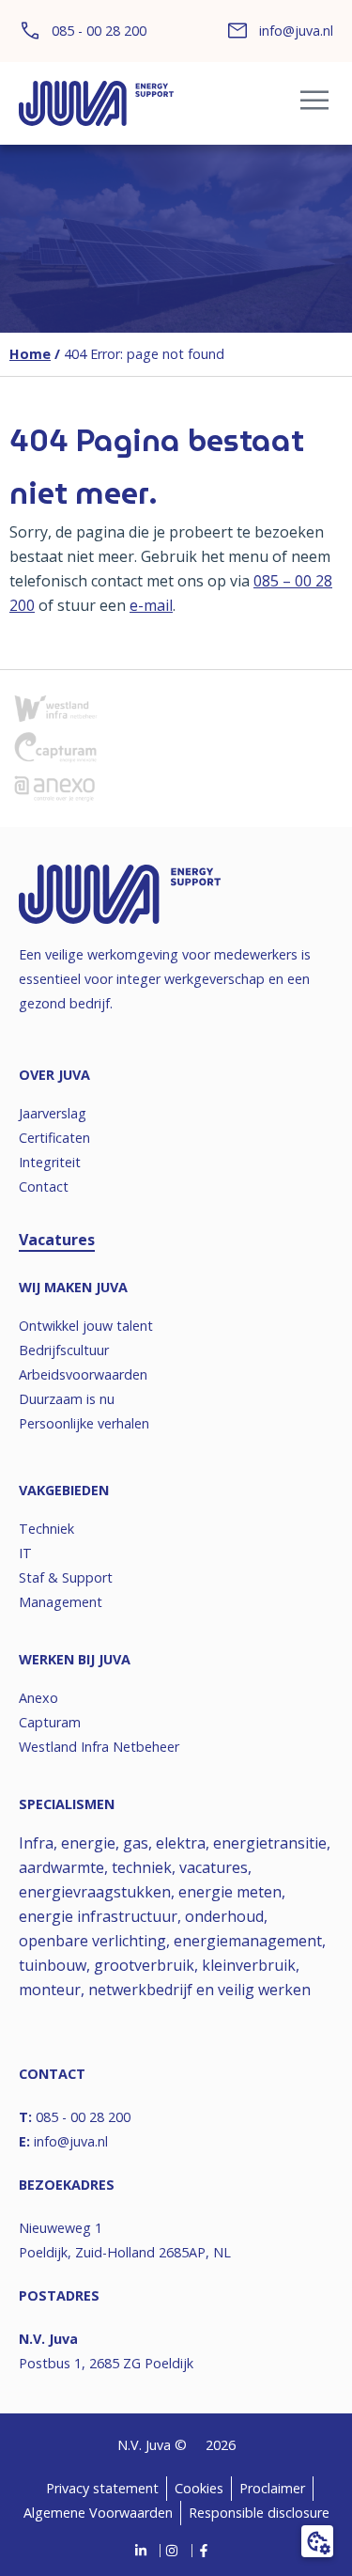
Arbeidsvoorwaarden (83, 1374)
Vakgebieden (64, 1490)
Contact (44, 1187)
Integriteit (50, 1162)
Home (30, 354)
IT (25, 1553)
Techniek (46, 1529)
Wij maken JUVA (73, 1287)
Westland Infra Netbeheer (99, 1747)
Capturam (50, 1722)
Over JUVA (54, 1075)
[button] (314, 104)
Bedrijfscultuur (64, 1350)
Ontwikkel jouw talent (86, 1326)
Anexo (38, 1698)
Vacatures (57, 1240)
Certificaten (54, 1138)
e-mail (151, 605)
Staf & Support (66, 1577)
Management (61, 1602)
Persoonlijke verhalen (84, 1423)
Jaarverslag (53, 1113)
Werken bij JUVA (75, 1659)
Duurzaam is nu (67, 1399)
